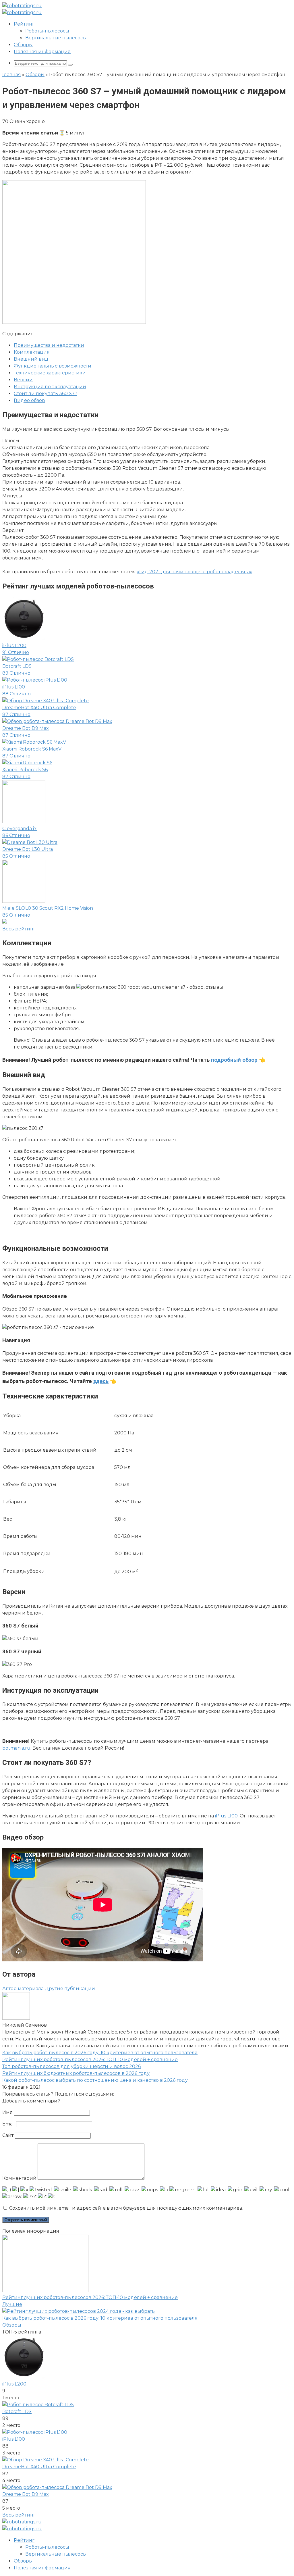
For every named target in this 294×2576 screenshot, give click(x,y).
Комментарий (19, 2178)
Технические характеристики (50, 373)
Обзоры (23, 45)
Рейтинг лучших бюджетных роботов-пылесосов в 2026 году (76, 2073)
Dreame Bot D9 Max (26, 2494)
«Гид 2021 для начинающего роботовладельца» (195, 572)
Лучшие (12, 2304)
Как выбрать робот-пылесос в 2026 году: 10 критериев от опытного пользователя (100, 2053)
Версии (23, 380)
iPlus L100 (226, 1816)
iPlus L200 (14, 2384)
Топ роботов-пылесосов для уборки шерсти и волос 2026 (71, 2066)
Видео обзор (29, 400)
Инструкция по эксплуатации (50, 387)
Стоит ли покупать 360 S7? (46, 394)
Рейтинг (24, 24)
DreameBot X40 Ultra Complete (39, 2467)
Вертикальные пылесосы (56, 38)
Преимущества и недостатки (49, 345)
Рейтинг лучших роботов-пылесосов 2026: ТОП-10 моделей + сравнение (90, 2060)
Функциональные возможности (53, 366)
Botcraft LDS (17, 2411)
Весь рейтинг (19, 2515)
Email (9, 2124)
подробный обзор (234, 1060)
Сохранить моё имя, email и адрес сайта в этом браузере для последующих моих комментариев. (126, 2208)
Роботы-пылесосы (47, 31)
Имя (7, 2112)
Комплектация (32, 352)
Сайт (8, 2135)
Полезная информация (42, 52)
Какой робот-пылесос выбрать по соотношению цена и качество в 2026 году (95, 2080)
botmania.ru (16, 1748)
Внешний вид (31, 359)
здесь (101, 1381)
